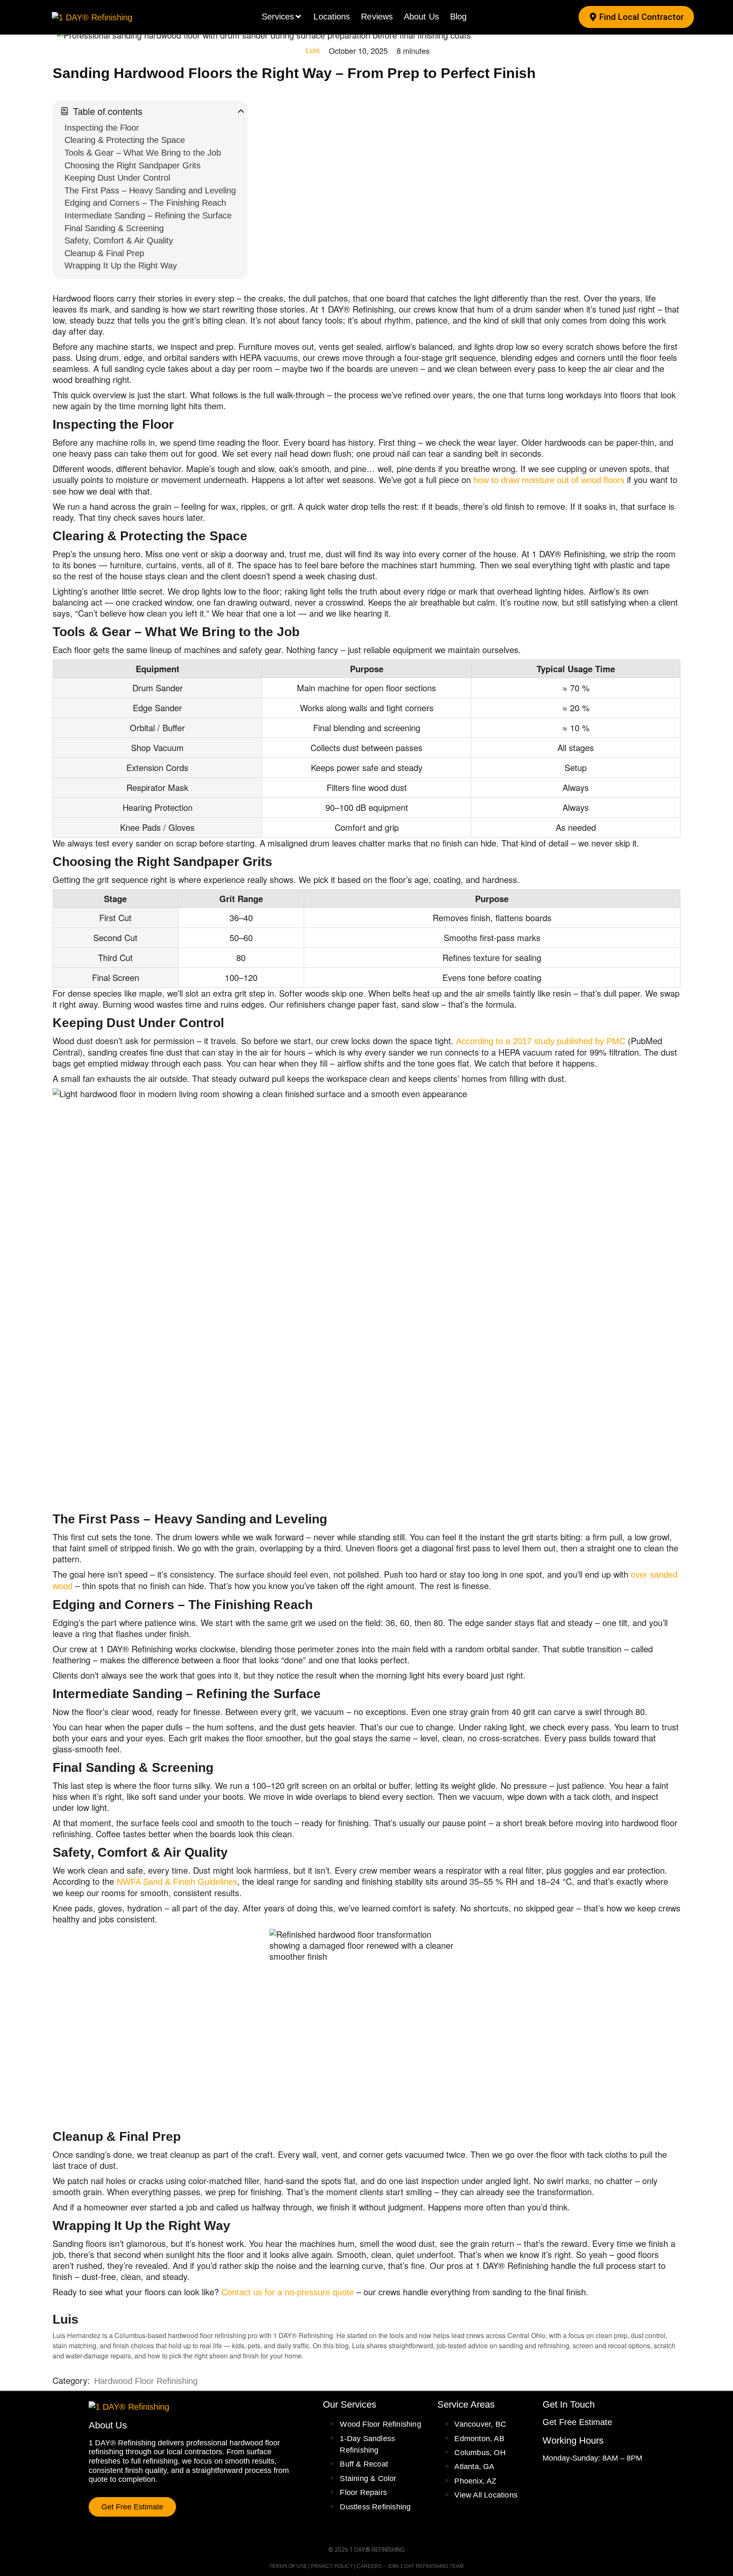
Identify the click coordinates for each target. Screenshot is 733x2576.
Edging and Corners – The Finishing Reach (145, 203)
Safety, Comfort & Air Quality (119, 241)
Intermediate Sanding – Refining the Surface (148, 216)
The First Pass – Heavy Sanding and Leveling (150, 191)
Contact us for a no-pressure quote (288, 2292)
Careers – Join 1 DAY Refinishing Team (410, 2566)
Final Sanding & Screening (114, 228)
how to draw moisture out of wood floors (549, 480)
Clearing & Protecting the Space (125, 140)
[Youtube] (593, 2480)
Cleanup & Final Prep (104, 253)
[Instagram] (562, 2480)
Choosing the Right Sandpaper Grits (133, 166)
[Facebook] (547, 2480)
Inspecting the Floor (102, 128)
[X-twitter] (577, 2480)
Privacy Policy (332, 2566)
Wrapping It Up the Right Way (121, 266)
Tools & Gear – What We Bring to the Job (143, 153)
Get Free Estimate (577, 2422)
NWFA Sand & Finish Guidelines (177, 1882)
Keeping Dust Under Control (117, 178)
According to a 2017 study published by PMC (541, 1041)
